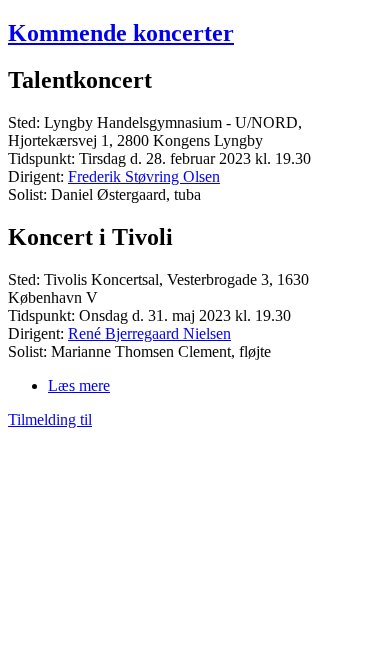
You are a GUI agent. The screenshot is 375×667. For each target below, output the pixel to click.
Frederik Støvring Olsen (144, 176)
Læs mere (79, 385)
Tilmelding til (50, 419)
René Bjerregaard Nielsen (149, 333)
